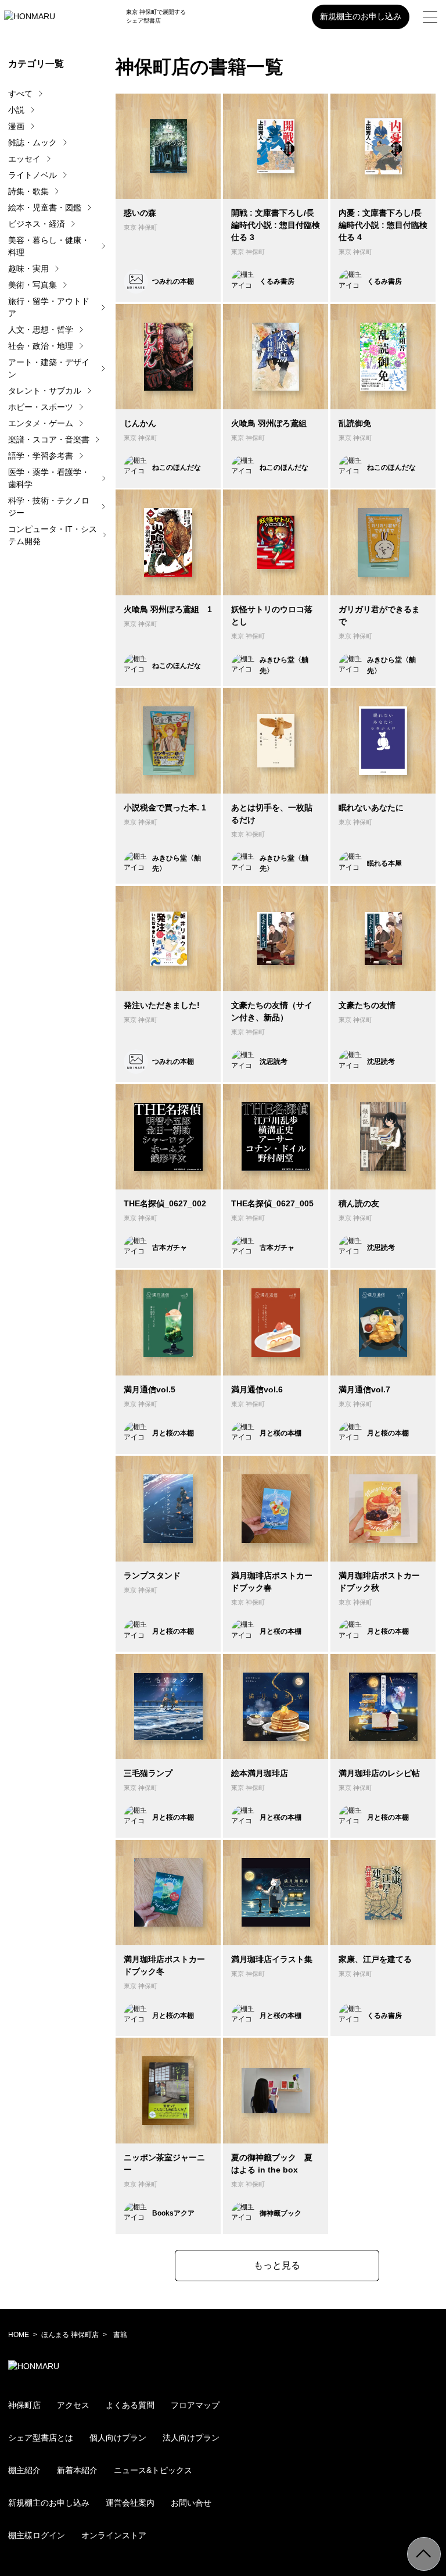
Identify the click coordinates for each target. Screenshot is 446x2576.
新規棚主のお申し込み (361, 16)
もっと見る (277, 2265)
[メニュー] (430, 17)
